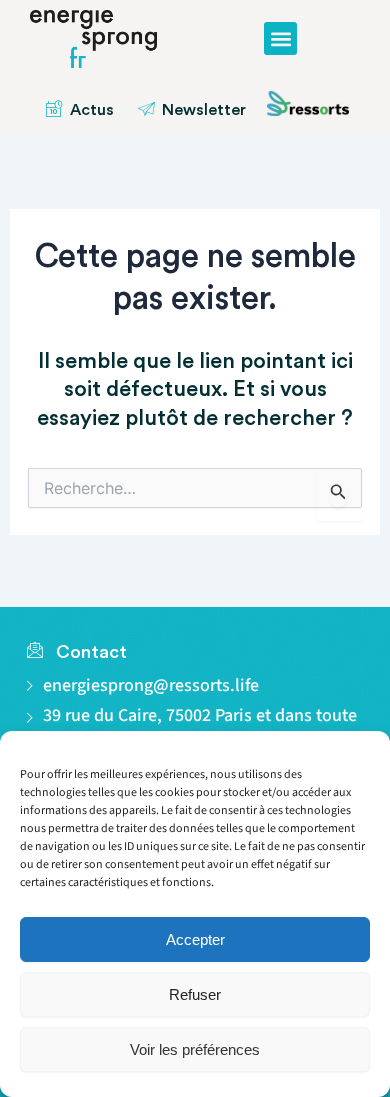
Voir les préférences (195, 1049)
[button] (280, 38)
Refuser (195, 994)
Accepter (195, 939)
